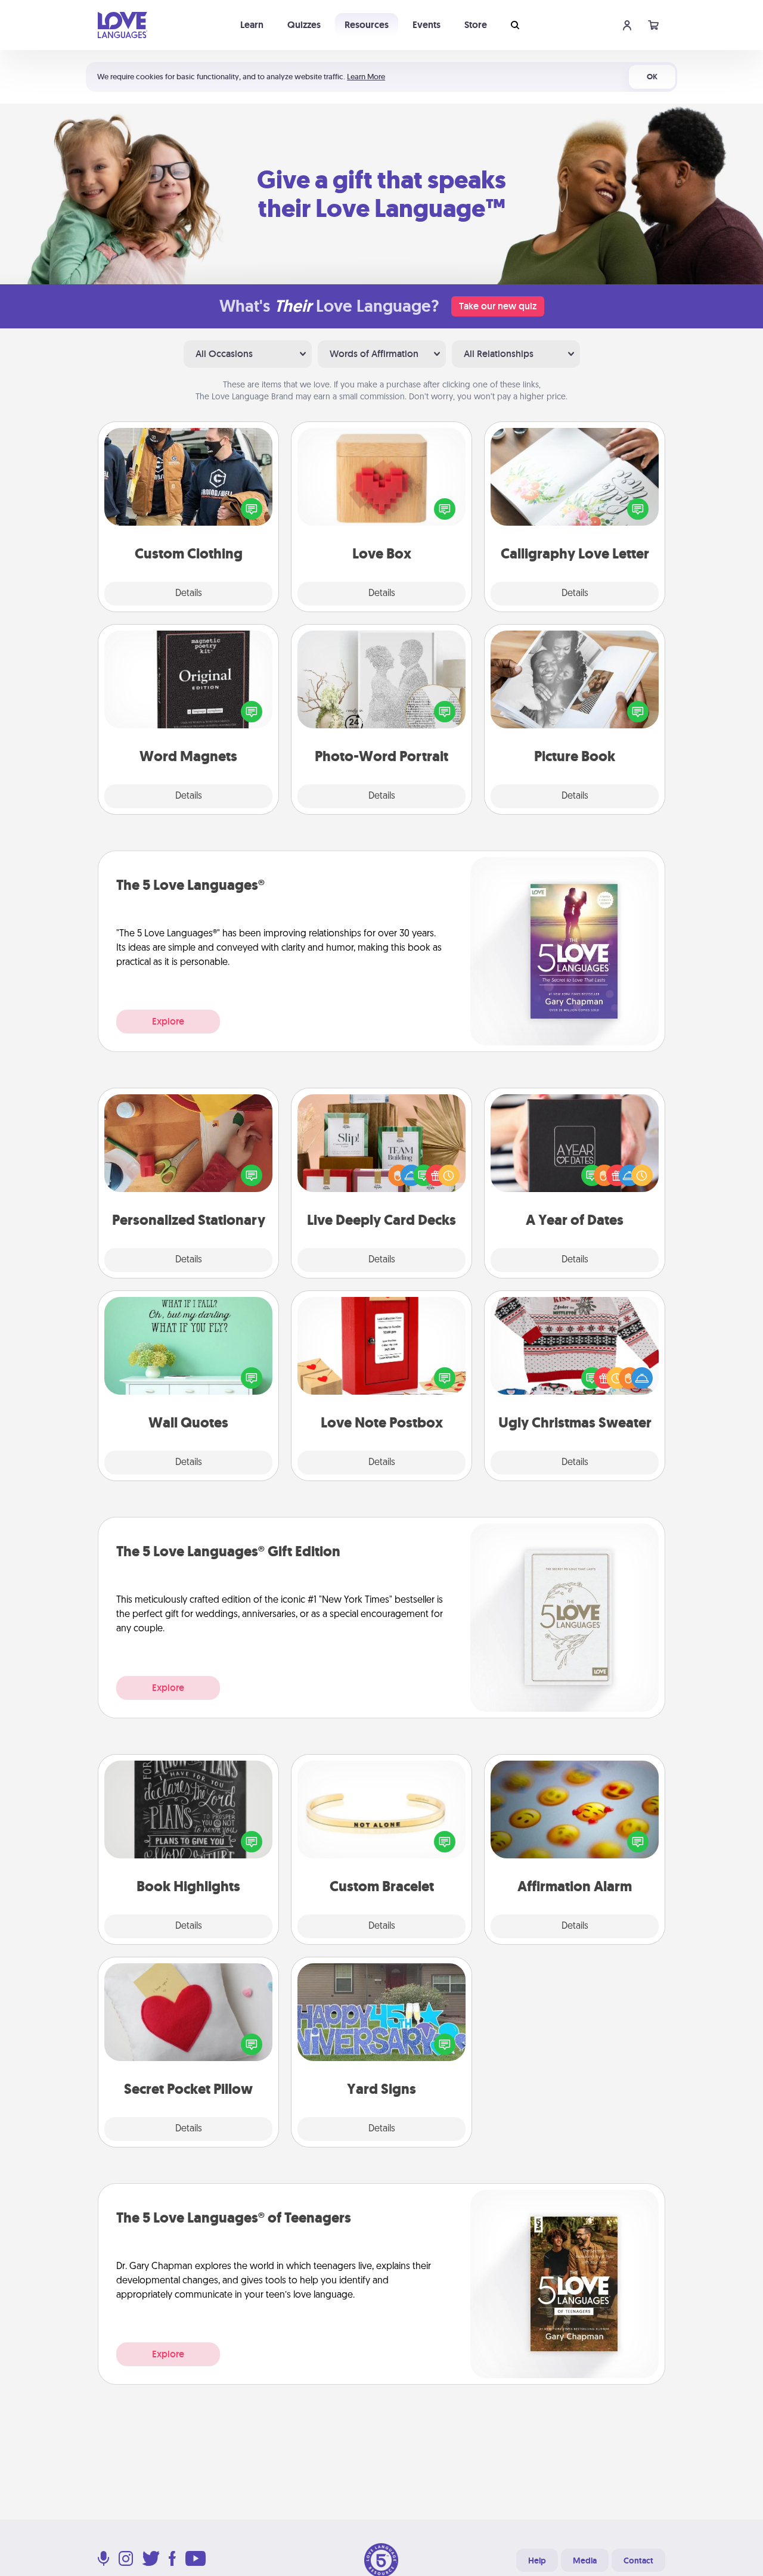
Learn (252, 25)
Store (476, 25)
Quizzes (304, 25)
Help (537, 2561)
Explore (168, 1021)
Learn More (366, 77)
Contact (638, 2561)
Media (585, 2561)
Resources (367, 25)
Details (189, 594)
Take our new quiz (498, 306)
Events (427, 25)
